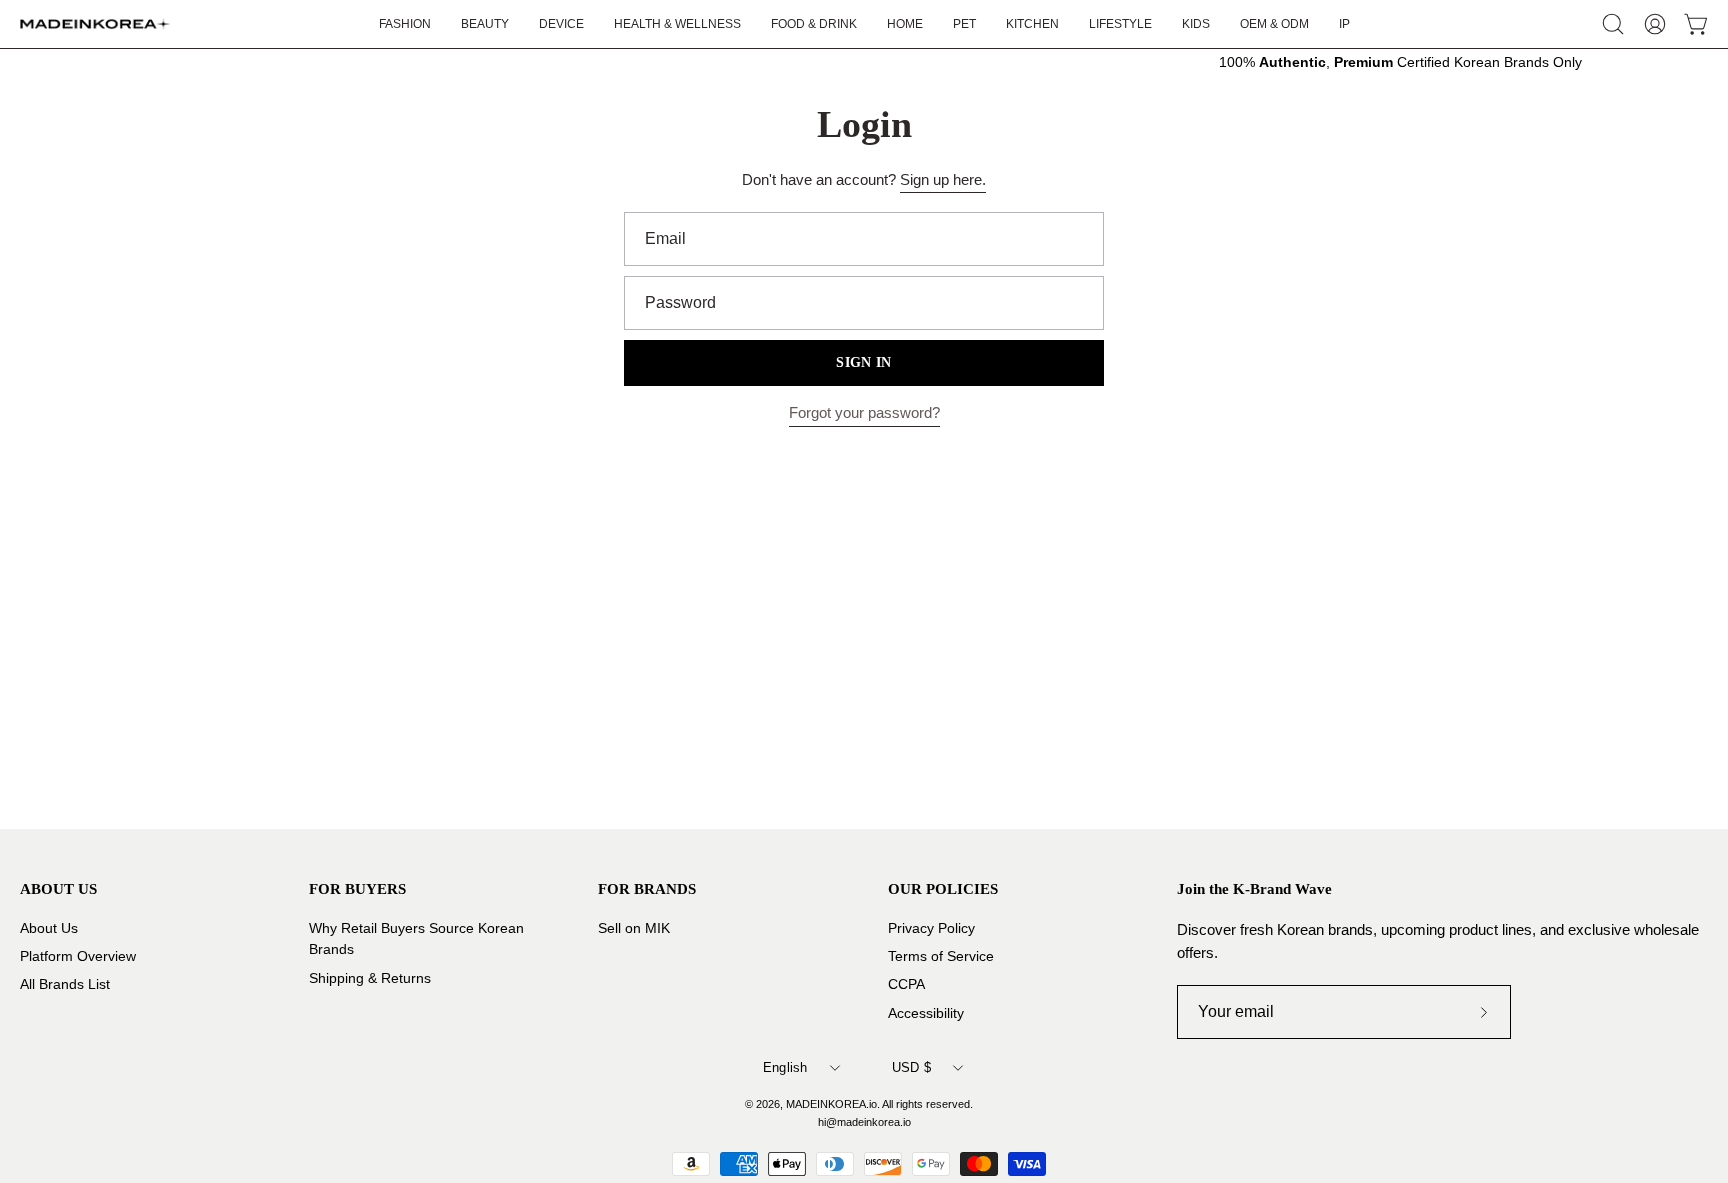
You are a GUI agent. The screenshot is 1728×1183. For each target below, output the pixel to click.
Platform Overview (78, 956)
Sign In (863, 362)
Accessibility (926, 1012)
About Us (49, 928)
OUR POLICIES (943, 888)
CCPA (906, 984)
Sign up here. (943, 179)
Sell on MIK (634, 928)
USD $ (911, 1067)
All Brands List (65, 984)
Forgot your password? (864, 412)
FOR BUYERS (357, 888)
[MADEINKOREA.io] (95, 24)
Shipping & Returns (370, 977)
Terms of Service (941, 956)
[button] (1120, 24)
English (785, 1067)
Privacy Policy (931, 928)
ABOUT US (58, 888)
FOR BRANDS (647, 888)
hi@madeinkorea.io (864, 1122)
